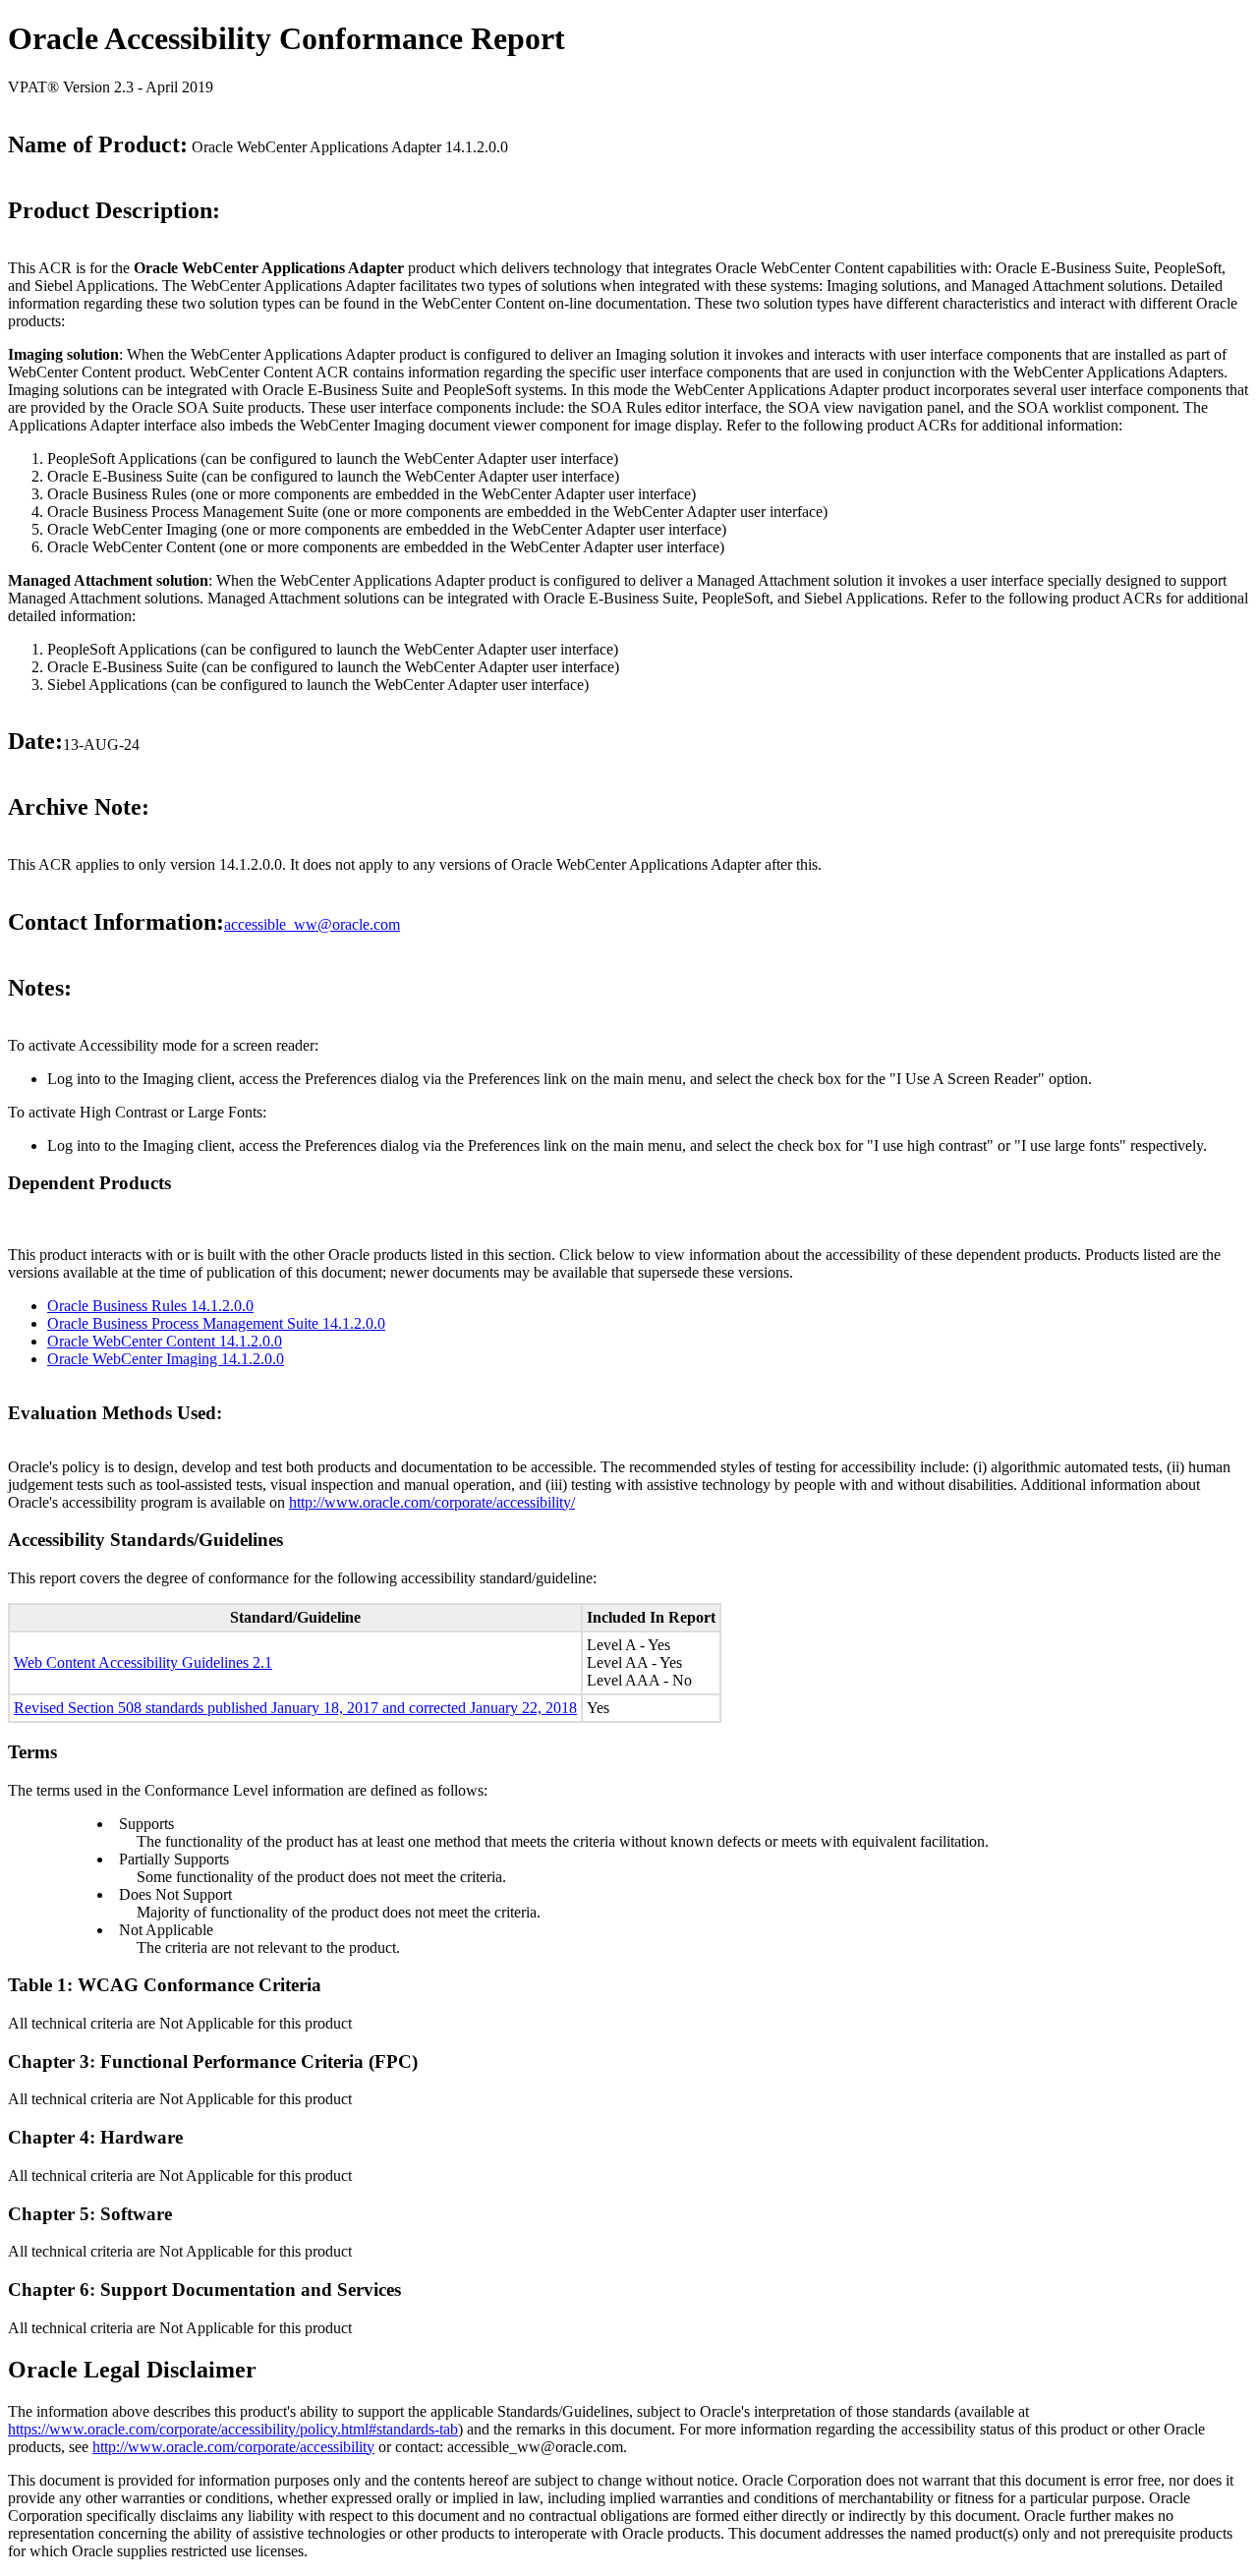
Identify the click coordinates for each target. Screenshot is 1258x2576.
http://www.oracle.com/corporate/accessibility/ (432, 1502)
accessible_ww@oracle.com (312, 924)
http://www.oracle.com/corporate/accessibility (233, 2447)
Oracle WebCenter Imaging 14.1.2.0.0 (166, 1359)
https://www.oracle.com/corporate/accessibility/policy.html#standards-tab (233, 2429)
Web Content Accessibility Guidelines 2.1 (143, 1662)
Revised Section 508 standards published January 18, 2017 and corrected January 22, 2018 (295, 1708)
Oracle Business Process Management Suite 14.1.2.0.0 (216, 1323)
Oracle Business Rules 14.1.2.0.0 (150, 1306)
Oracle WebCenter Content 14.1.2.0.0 (165, 1341)
